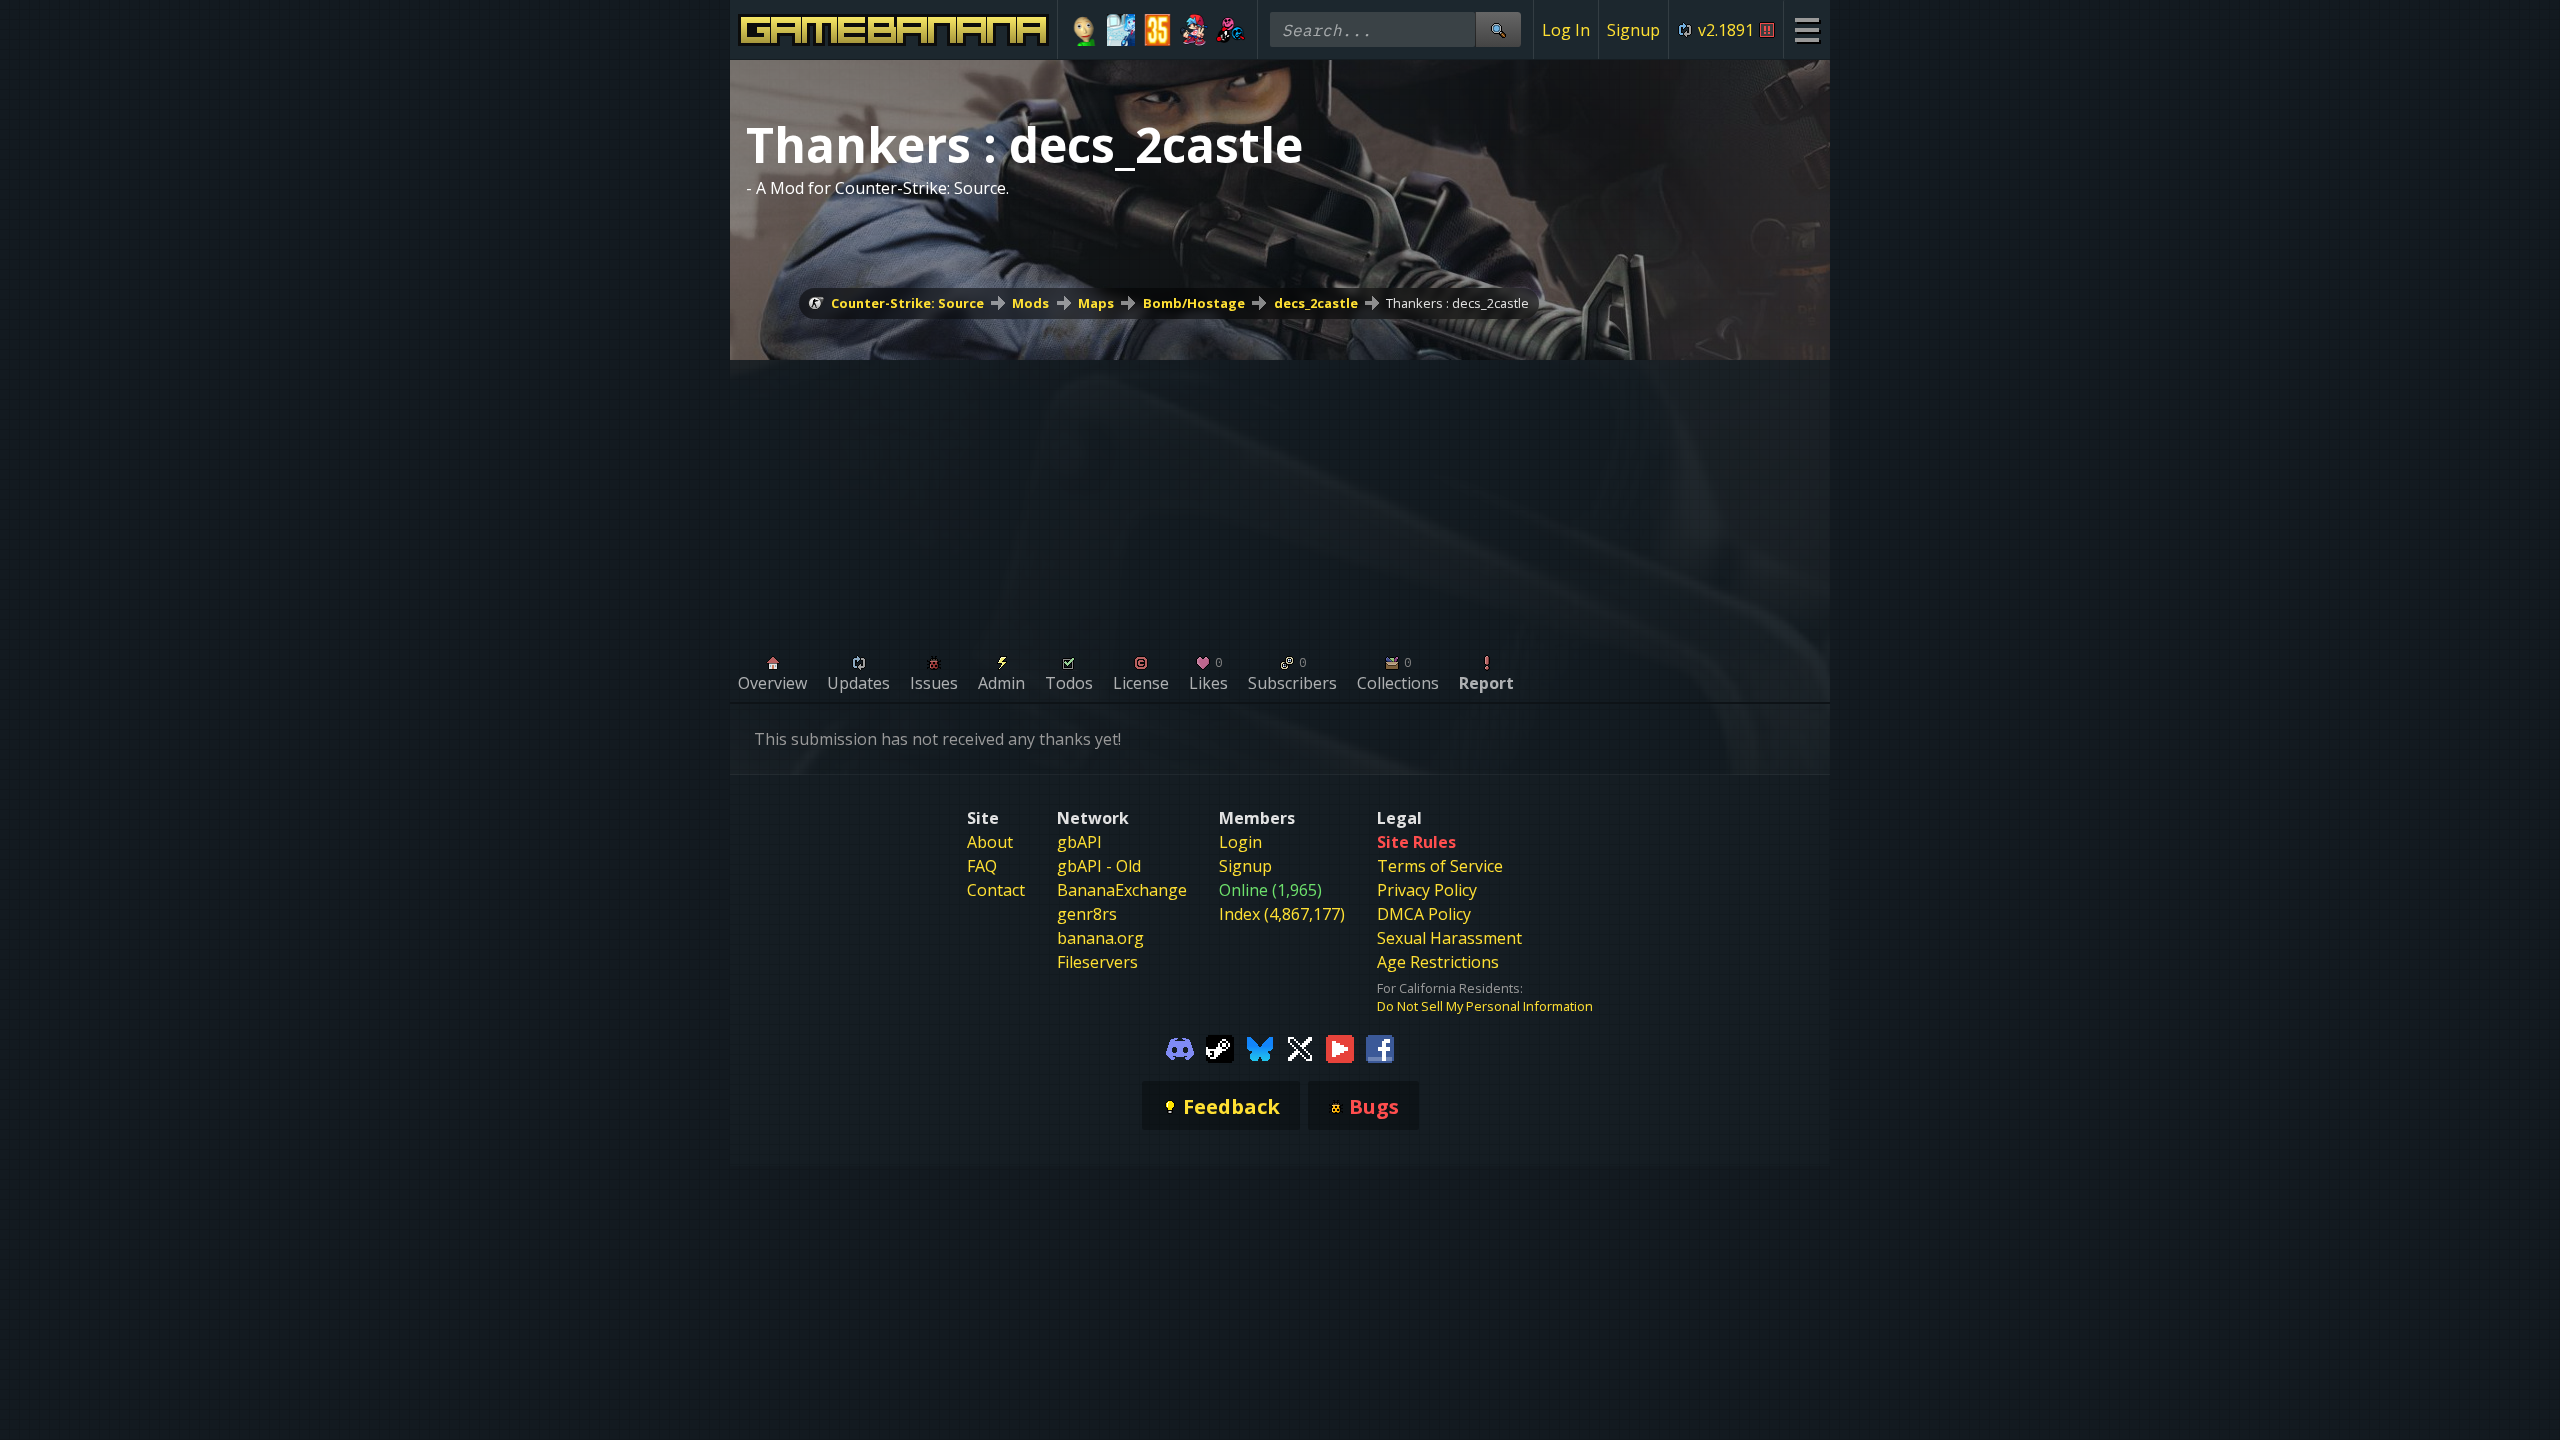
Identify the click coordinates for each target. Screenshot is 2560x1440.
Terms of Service (1440, 866)
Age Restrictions (1438, 962)
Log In (1566, 30)
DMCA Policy (1424, 914)
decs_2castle (1316, 303)
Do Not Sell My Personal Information (1485, 1006)
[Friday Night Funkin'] (1194, 30)
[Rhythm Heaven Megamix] (1230, 30)
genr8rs (1087, 914)
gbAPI (1079, 842)
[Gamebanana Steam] (1220, 1047)
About (990, 842)
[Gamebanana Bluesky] (1260, 1047)
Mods (1030, 303)
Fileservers (1097, 962)
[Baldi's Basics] (1084, 30)
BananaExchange (1122, 890)
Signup (1633, 30)
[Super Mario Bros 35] (1157, 30)
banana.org (1100, 938)
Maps (1096, 303)
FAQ (982, 866)
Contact (996, 890)
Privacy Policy (1427, 890)
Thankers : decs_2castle (1457, 303)
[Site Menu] (1806, 29)
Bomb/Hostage (1194, 303)
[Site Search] (1498, 29)
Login (1240, 842)
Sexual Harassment (1449, 938)
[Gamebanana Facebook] (1380, 1047)
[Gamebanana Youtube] (1340, 1047)
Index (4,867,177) (1282, 914)
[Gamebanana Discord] (1180, 1047)
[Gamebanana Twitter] (1300, 1047)
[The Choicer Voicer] (1121, 30)
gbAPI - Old (1099, 866)
